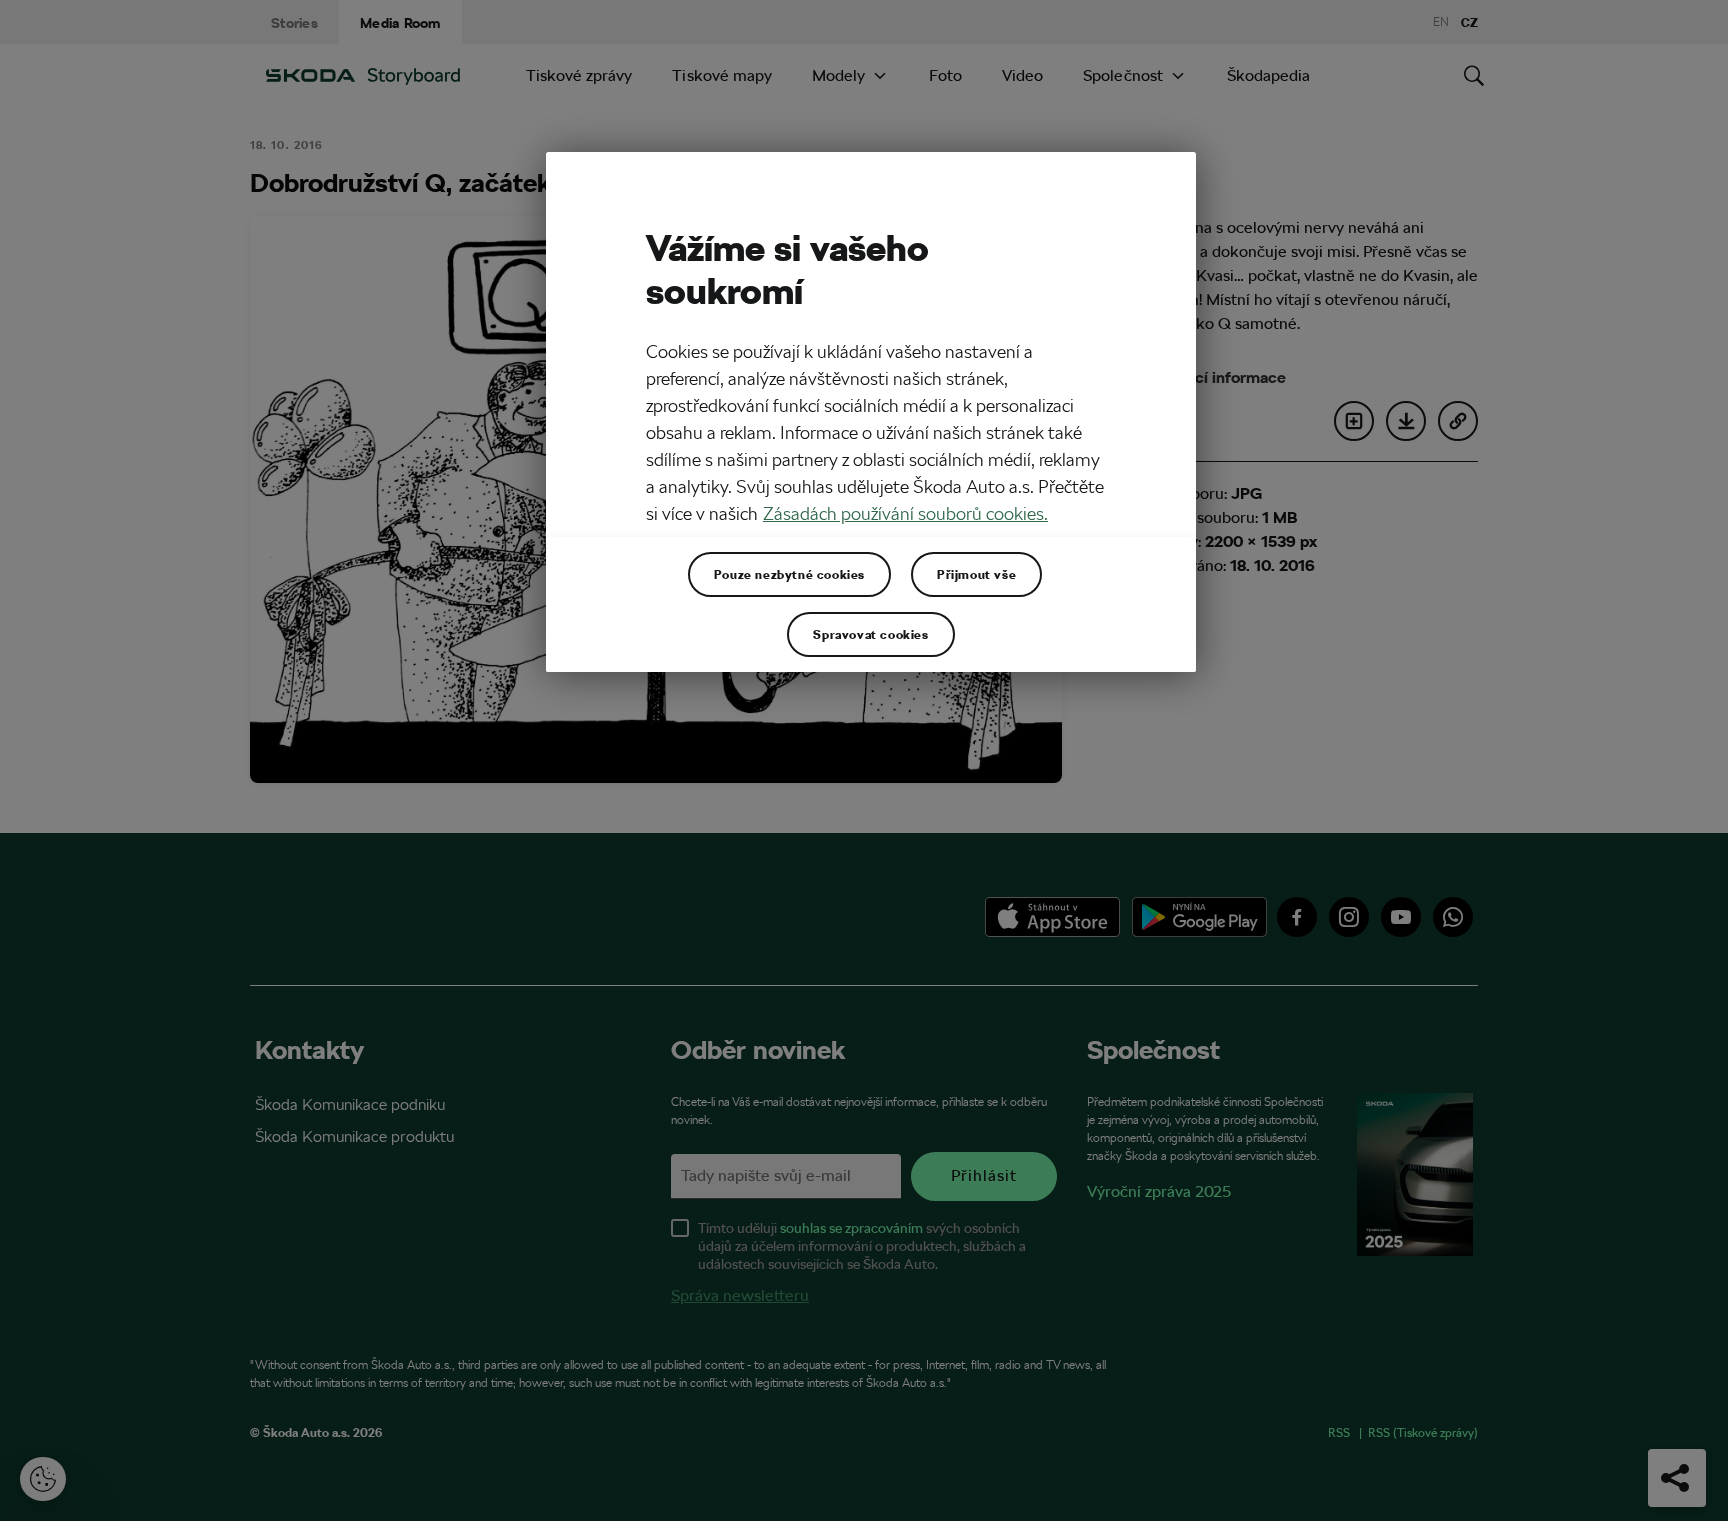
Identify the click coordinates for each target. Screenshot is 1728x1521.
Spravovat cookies (870, 634)
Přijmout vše (976, 574)
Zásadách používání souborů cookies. (905, 513)
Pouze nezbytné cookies (789, 574)
